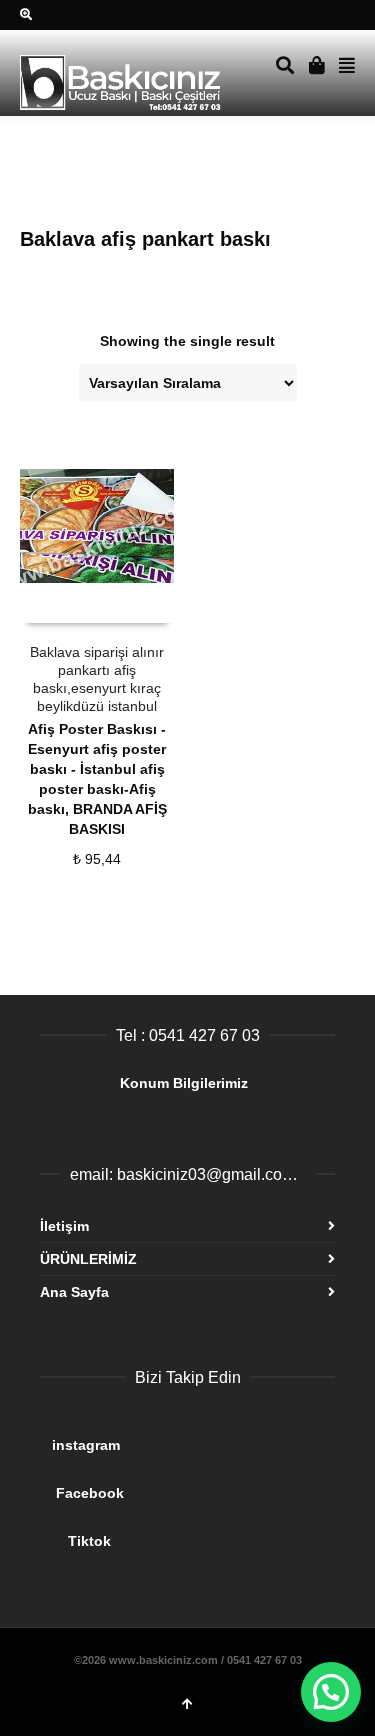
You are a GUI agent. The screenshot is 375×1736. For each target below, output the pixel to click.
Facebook (186, 1485)
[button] (331, 1692)
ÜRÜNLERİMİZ (88, 1259)
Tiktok (186, 1533)
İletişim (64, 1226)
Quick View (64, 603)
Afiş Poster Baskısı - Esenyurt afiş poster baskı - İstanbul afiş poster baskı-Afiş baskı (97, 769)
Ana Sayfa (74, 1292)
